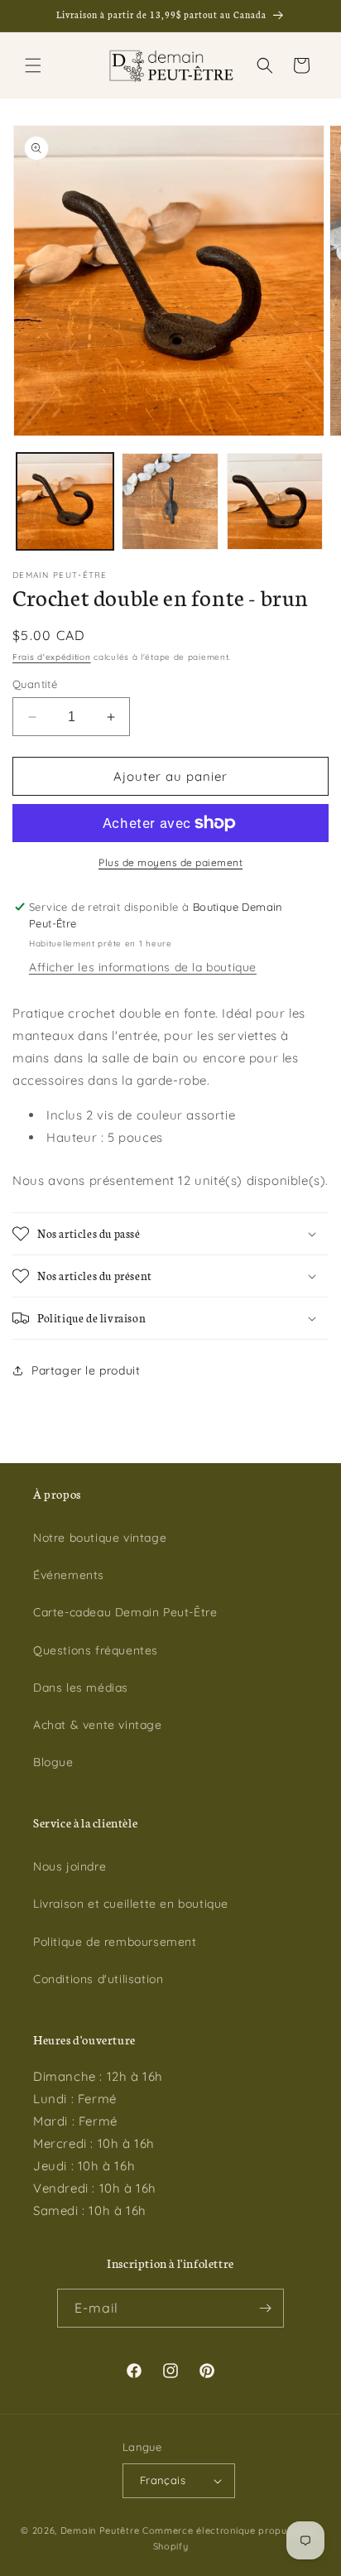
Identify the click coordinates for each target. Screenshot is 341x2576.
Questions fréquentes (96, 1650)
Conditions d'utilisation (98, 1979)
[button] (33, 65)
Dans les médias (81, 1688)
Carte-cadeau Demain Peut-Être (125, 1612)
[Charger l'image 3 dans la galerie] (275, 501)
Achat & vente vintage (98, 1725)
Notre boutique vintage (100, 1538)
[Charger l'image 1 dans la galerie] (65, 501)
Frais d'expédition (52, 657)
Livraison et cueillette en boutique (131, 1904)
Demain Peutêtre (100, 2530)
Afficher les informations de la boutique (143, 967)
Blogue (53, 1762)
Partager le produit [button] (86, 1370)
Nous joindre (70, 1866)
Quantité (35, 684)
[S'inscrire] (265, 2308)
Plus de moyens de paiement (170, 862)
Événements (69, 1575)
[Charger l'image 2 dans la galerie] (170, 501)
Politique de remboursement (115, 1942)
